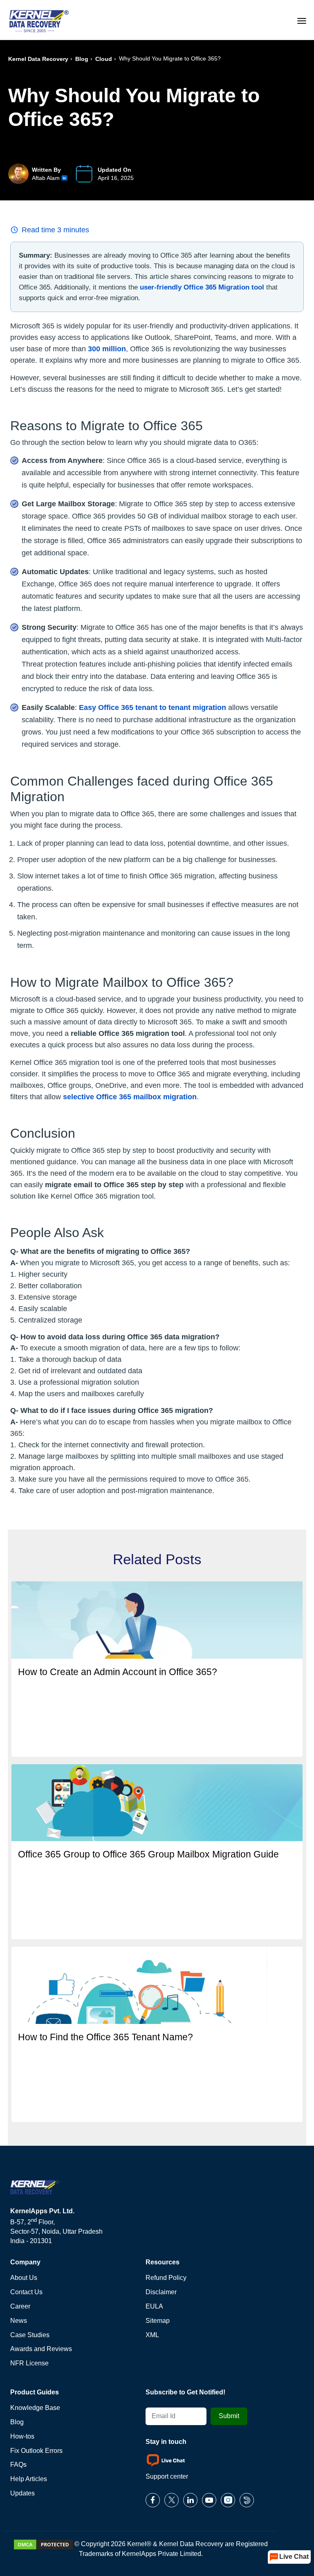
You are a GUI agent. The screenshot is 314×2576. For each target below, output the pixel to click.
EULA (154, 2306)
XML (152, 2335)
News (19, 2321)
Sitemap (158, 2321)
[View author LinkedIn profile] (64, 178)
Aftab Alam (46, 178)
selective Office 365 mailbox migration (130, 1097)
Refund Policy (166, 2278)
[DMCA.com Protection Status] (43, 2544)
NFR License (29, 2363)
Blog (82, 59)
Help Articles (29, 2479)
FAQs (18, 2465)
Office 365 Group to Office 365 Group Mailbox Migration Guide (148, 1854)
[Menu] (302, 20)
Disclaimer (161, 2292)
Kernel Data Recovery (38, 59)
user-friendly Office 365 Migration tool (202, 287)
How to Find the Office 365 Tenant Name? (105, 2037)
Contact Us (26, 2292)
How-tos (22, 2436)
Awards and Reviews (41, 2349)
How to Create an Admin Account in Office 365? (118, 1672)
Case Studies (30, 2335)
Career (20, 2306)
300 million (107, 349)
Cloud (104, 59)
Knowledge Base (35, 2408)
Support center (167, 2476)
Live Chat (294, 2557)
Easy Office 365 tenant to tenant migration (153, 707)
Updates (22, 2493)
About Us (24, 2278)
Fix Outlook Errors (36, 2451)
